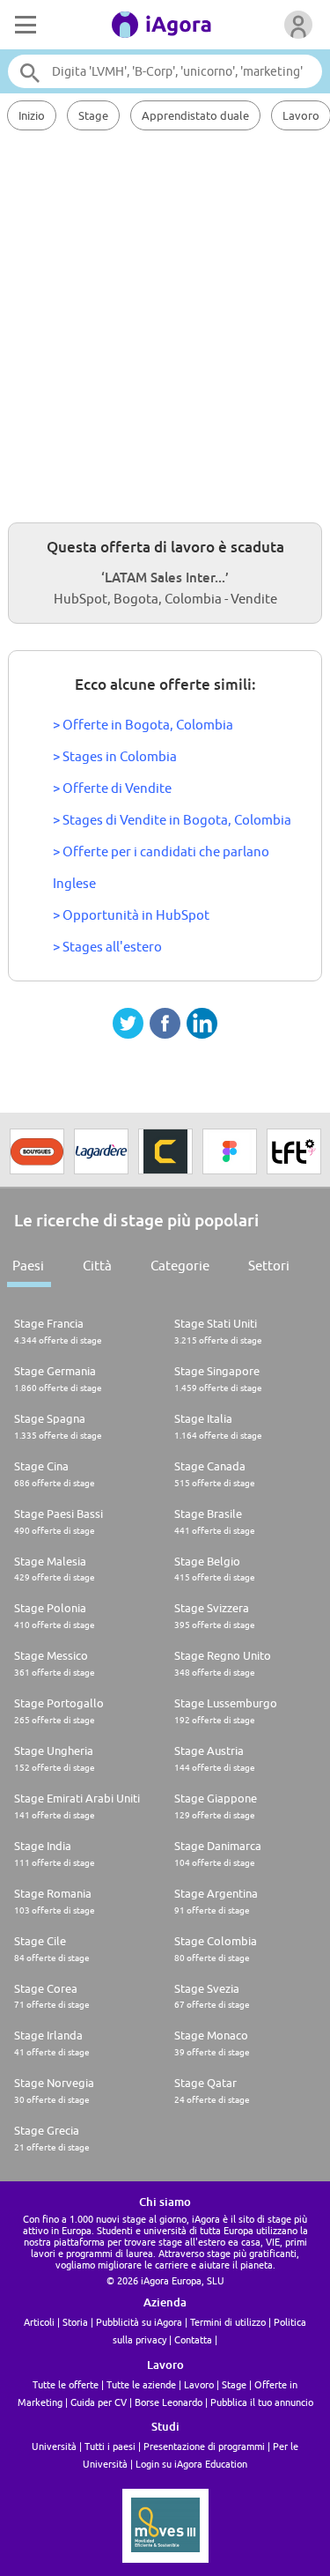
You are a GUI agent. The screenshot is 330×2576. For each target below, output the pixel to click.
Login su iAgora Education (191, 2464)
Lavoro (199, 2384)
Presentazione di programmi (204, 2446)
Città (97, 1266)
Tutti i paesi (110, 2446)
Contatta (193, 2339)
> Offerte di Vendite (112, 788)
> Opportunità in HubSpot (131, 915)
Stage (93, 115)
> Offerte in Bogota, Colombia (143, 725)
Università (54, 2446)
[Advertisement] (165, 324)
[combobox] (165, 71)
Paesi (28, 1266)
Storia (75, 2322)
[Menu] (24, 25)
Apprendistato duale (195, 115)
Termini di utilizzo (228, 2322)
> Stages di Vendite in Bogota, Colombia (172, 820)
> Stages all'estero (107, 947)
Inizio (32, 115)
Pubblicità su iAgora (139, 2322)
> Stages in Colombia (115, 756)
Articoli (39, 2322)
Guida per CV (99, 2402)
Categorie (180, 1266)
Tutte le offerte (66, 2384)
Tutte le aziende (141, 2384)
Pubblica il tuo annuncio (262, 2402)
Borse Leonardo (169, 2402)
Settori (269, 1266)
